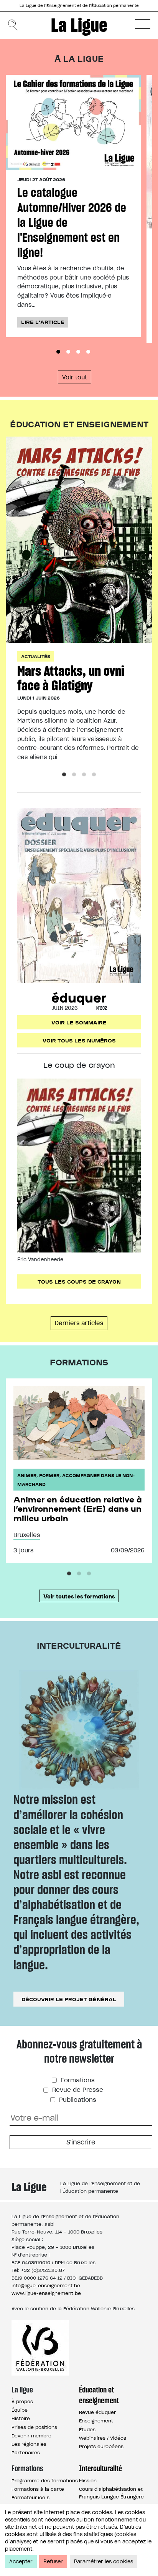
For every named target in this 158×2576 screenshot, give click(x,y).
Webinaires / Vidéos (103, 2438)
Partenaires (26, 2453)
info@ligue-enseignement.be (46, 2286)
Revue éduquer (97, 2412)
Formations (77, 2080)
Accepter (21, 2562)
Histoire (21, 2418)
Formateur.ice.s (30, 2497)
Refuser (53, 2562)
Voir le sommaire (79, 1022)
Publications (77, 2100)
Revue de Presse (77, 2090)
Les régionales (29, 2444)
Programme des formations (45, 2481)
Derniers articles (79, 1323)
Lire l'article (43, 322)
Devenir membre (31, 2436)
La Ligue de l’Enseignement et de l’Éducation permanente (79, 6)
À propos (22, 2401)
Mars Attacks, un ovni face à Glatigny (71, 678)
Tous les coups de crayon (79, 1281)
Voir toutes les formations (79, 1596)
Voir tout (75, 377)
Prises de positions (34, 2427)
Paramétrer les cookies (104, 2562)
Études (87, 2430)
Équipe (20, 2410)
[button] (143, 24)
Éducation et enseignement (99, 2395)
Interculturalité (100, 2468)
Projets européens (101, 2446)
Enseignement (96, 2421)
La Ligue (79, 25)
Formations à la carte (38, 2489)
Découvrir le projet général (69, 1999)
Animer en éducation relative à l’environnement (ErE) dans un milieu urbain (78, 1508)
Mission (88, 2481)
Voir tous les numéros (79, 1040)
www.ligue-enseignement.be (46, 2293)
